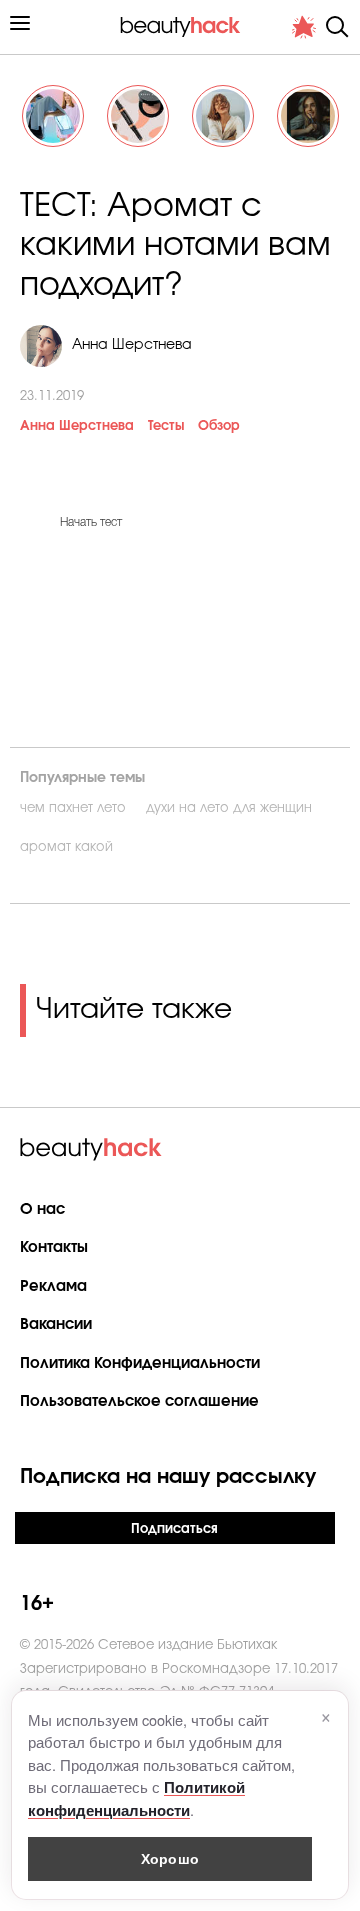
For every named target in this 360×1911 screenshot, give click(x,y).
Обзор (219, 426)
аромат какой (66, 847)
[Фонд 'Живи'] (304, 27)
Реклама (53, 1286)
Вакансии (56, 1324)
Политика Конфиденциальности (140, 1363)
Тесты (166, 426)
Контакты (54, 1247)
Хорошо (170, 1858)
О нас (42, 1209)
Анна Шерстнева (77, 426)
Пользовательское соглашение (139, 1401)
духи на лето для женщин (229, 808)
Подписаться (174, 1529)
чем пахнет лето (73, 808)
